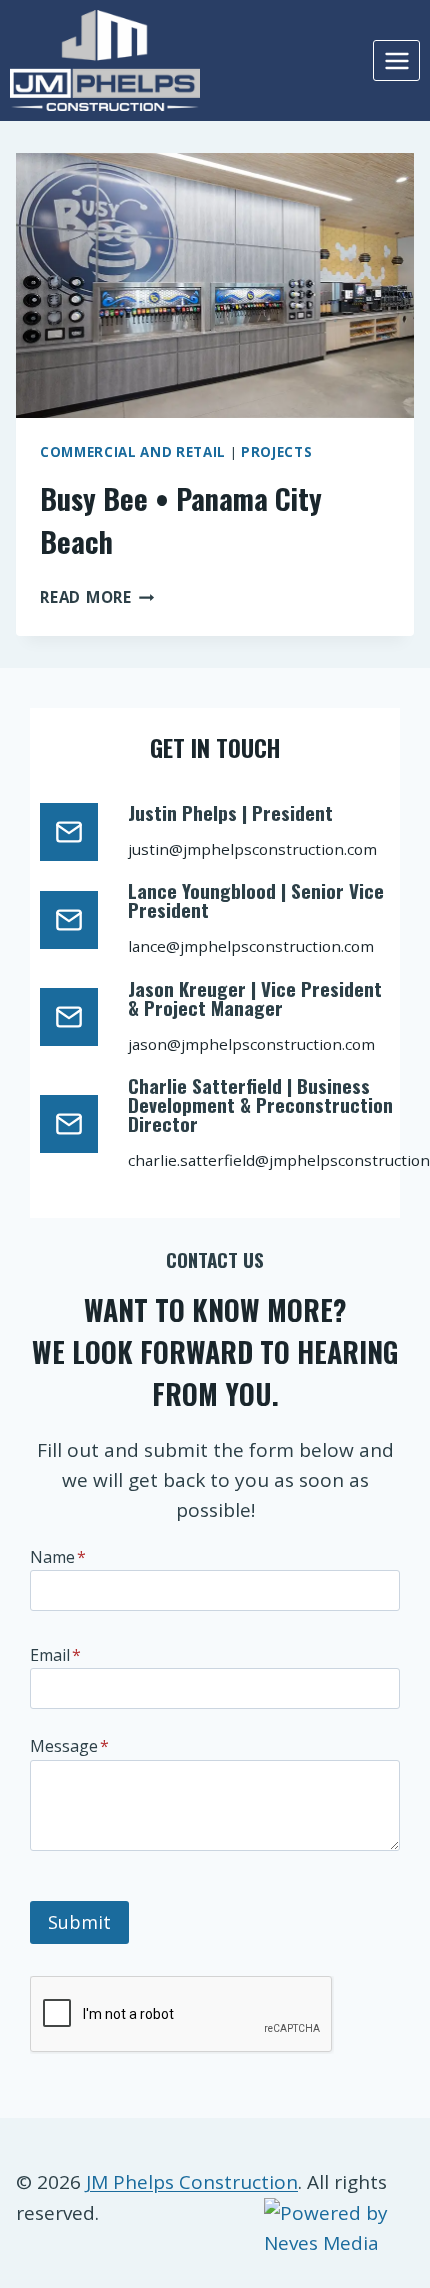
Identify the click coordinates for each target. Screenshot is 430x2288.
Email (55, 1655)
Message (69, 1746)
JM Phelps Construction (192, 2182)
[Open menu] (396, 60)
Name (58, 1557)
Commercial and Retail (133, 452)
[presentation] (215, 285)
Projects (276, 452)
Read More (97, 597)
